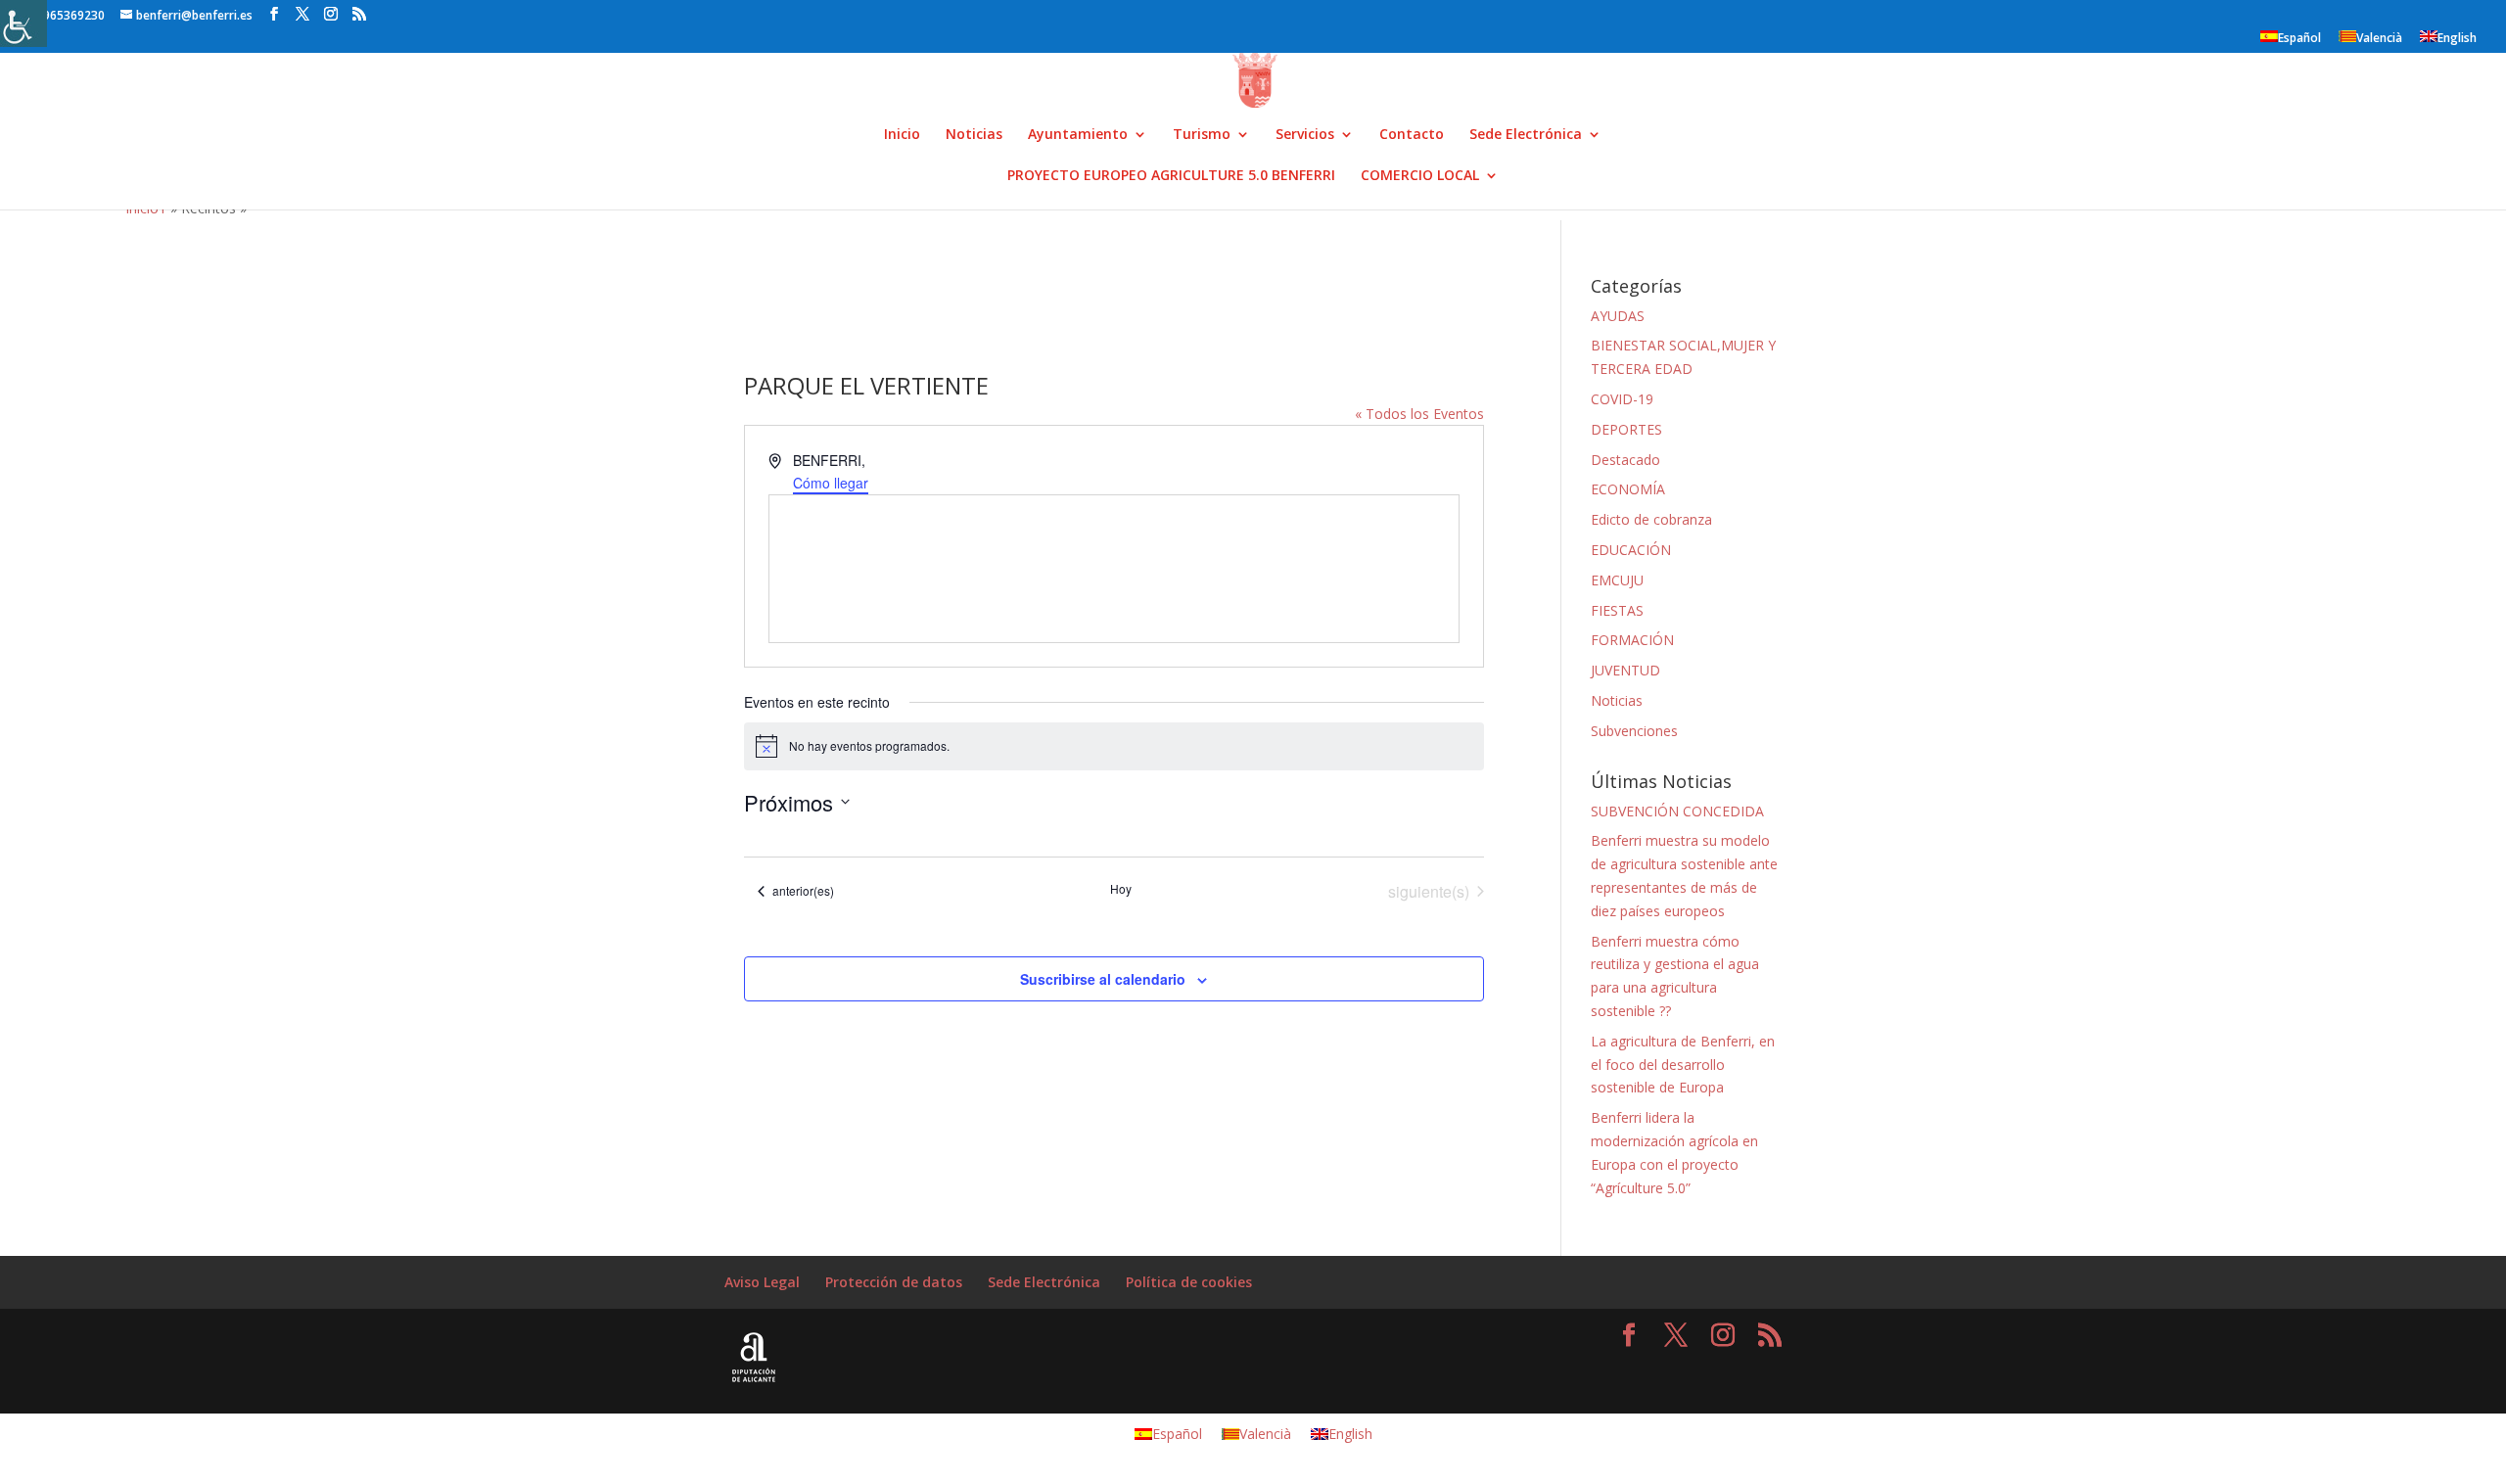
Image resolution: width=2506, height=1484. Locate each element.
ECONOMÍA (1628, 489)
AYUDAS (1618, 316)
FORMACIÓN (1632, 640)
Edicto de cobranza (1651, 519)
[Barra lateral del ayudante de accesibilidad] (23, 23)
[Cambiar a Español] (2420, 7)
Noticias (974, 135)
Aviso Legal (762, 1282)
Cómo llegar (831, 483)
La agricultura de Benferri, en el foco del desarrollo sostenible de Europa (1683, 1065)
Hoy (1121, 889)
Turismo (1202, 135)
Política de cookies (1189, 1282)
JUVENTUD (1625, 670)
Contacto (1412, 135)
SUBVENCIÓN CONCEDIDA (1677, 811)
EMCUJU (1617, 580)
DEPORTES (1626, 429)
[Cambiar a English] (2459, 7)
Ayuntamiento (1078, 135)
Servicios (1305, 135)
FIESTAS (1617, 610)
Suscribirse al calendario (1103, 979)
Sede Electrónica (1526, 135)
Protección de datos (894, 1282)
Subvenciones (1634, 731)
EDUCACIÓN (1631, 550)
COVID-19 (1622, 399)
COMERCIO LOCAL (1420, 176)
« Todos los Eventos (1419, 414)
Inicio (902, 135)
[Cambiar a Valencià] (2439, 7)
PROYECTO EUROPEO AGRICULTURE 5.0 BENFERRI (1171, 176)
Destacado (1625, 460)
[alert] (1114, 746)
